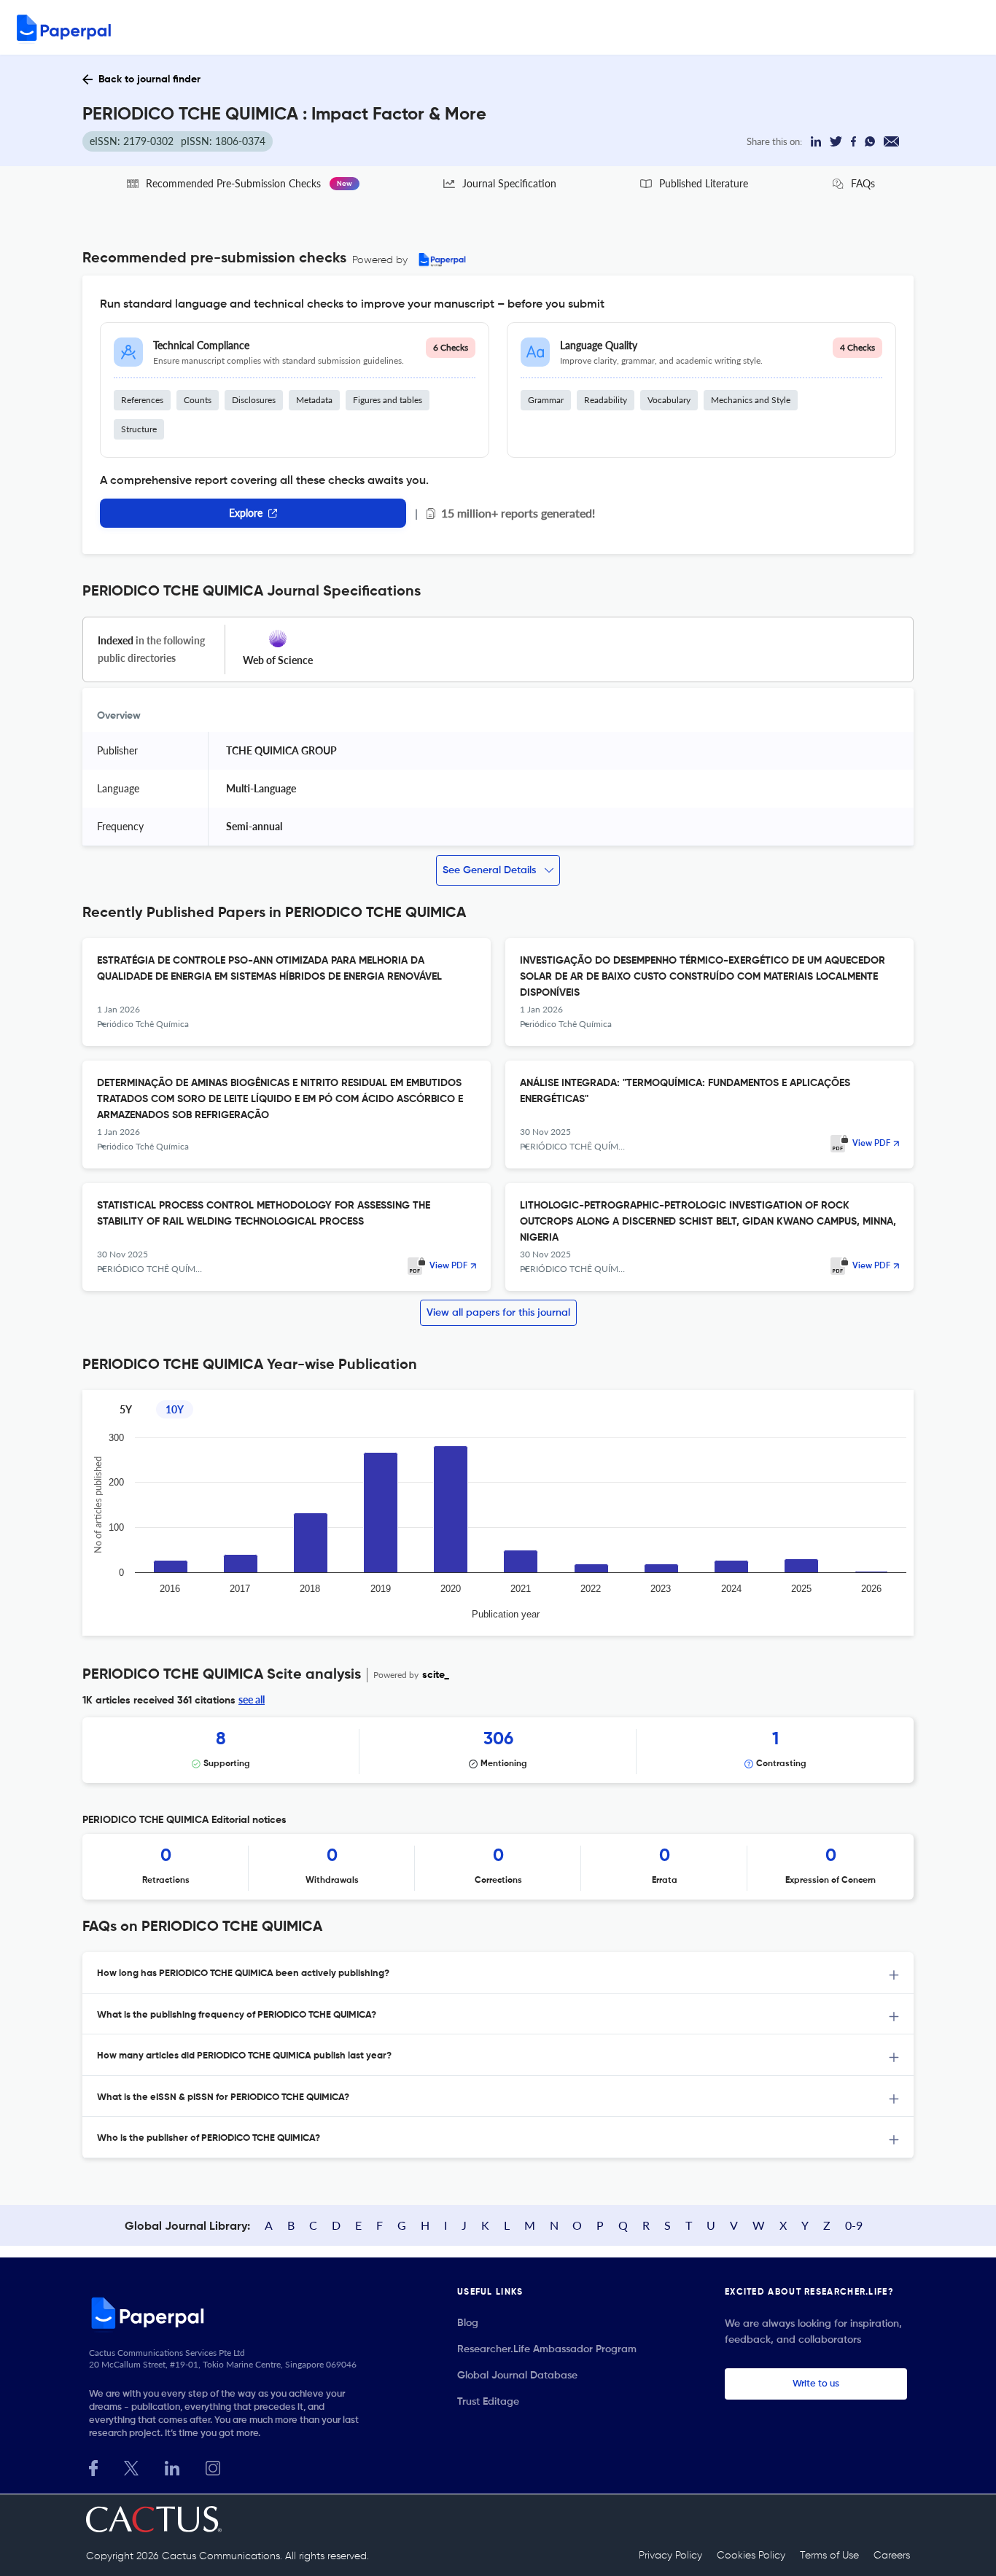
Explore (246, 513)
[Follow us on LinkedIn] (172, 2466)
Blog (468, 2323)
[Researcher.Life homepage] (229, 2313)
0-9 (854, 2225)
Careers (892, 2556)
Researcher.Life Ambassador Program (547, 2349)
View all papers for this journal (498, 1313)
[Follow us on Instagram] (213, 2466)
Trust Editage (488, 2402)
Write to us (816, 2384)
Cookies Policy (751, 2556)
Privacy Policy (670, 2556)
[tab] (498, 1973)
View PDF (871, 1144)
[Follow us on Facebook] (93, 2466)
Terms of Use (829, 2556)
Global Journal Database (517, 2376)
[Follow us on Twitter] (131, 2466)
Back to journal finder (149, 79)
